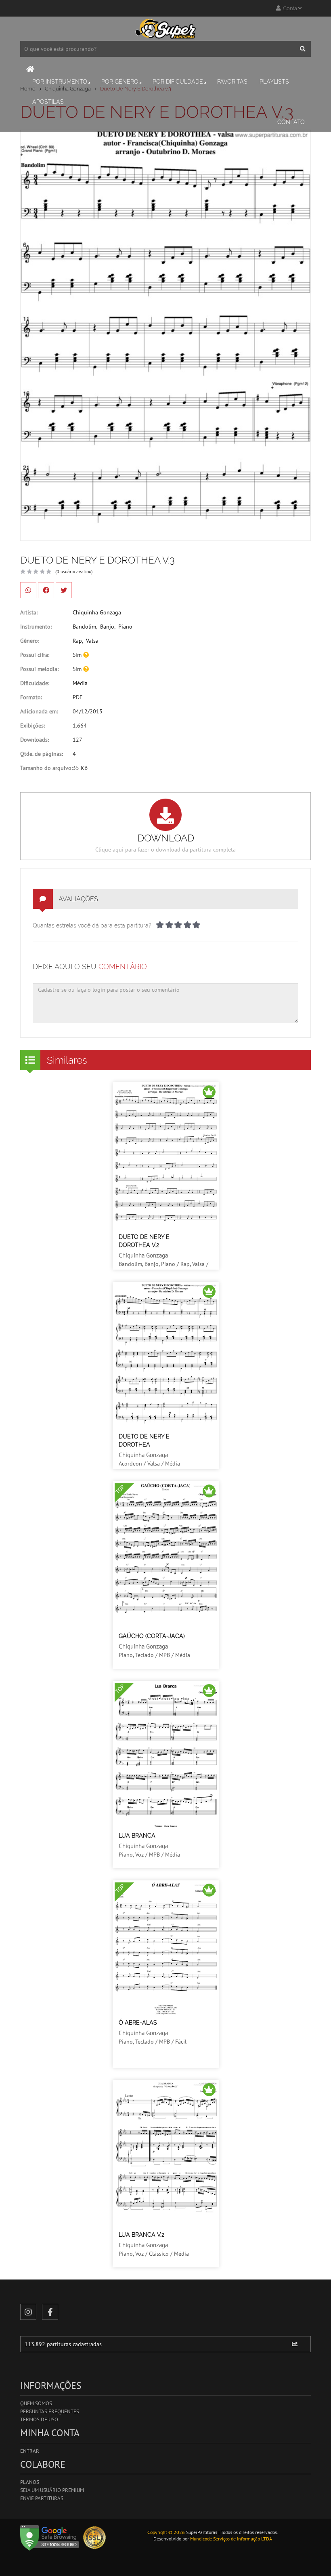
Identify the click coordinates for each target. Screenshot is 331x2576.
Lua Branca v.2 (141, 2235)
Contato (291, 122)
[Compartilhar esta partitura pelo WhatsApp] (28, 590)
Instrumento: (36, 627)
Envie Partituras (42, 2498)
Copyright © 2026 (166, 2532)
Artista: (29, 612)
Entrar (30, 2451)
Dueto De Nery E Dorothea (144, 1440)
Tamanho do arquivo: (46, 768)
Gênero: (30, 641)
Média (80, 683)
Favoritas (232, 82)
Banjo (107, 627)
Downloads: (35, 740)
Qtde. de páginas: (42, 754)
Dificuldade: (35, 683)
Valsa (92, 641)
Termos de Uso (39, 2419)
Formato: (31, 697)
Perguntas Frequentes (50, 2411)
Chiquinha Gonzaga (97, 612)
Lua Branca (137, 1836)
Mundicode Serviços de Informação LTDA (231, 2539)
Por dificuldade (178, 82)
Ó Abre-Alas (138, 2023)
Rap (77, 641)
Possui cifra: (35, 655)
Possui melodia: (39, 669)
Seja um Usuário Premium (52, 2490)
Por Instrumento (60, 82)
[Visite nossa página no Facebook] (50, 2312)
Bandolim (84, 627)
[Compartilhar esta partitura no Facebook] (46, 590)
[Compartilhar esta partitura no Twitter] (64, 590)
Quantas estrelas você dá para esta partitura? (92, 925)
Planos (30, 2482)
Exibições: (32, 725)
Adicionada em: (39, 711)
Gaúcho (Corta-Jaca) (152, 1636)
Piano (125, 627)
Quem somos (36, 2403)
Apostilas (48, 102)
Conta (289, 8)
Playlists (274, 82)
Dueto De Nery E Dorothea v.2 (144, 1241)
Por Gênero (120, 82)
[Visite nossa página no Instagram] (28, 2312)
